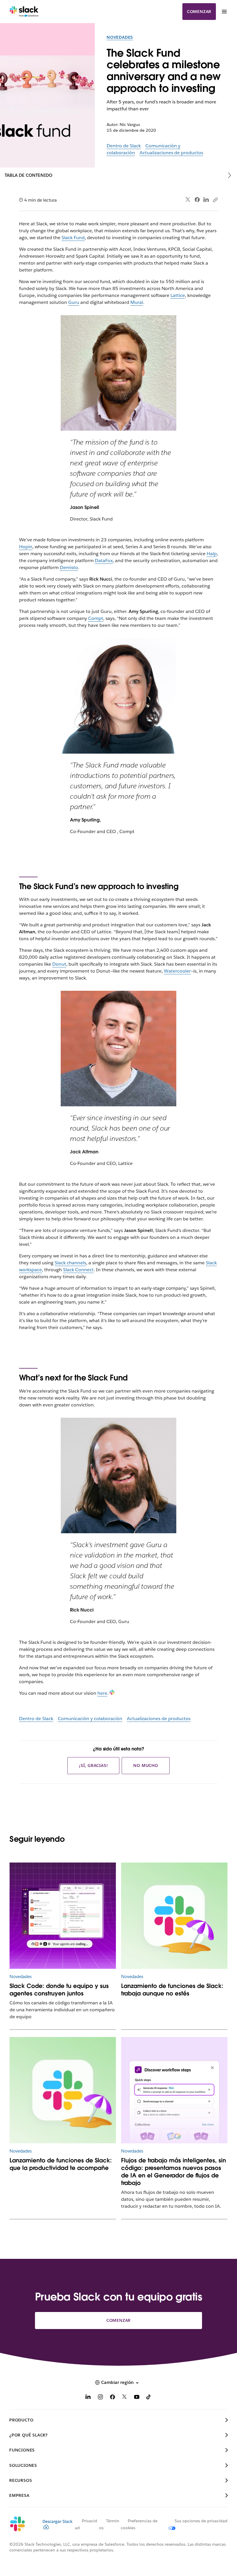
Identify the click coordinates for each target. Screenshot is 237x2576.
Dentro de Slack (124, 146)
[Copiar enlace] (215, 200)
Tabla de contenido (28, 175)
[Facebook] (197, 200)
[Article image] (63, 1916)
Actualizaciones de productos (171, 153)
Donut (59, 964)
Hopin (26, 547)
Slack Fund (73, 238)
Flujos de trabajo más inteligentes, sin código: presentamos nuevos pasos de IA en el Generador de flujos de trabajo (174, 2172)
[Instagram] (100, 2398)
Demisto (69, 567)
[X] (125, 2398)
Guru (74, 302)
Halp (212, 554)
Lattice (178, 295)
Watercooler (177, 971)
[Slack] (24, 12)
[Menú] (224, 12)
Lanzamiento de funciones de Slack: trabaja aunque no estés (172, 1990)
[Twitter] (188, 200)
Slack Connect (78, 1270)
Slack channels (70, 1263)
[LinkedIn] (206, 200)
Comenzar (199, 12)
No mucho (146, 1765)
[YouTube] (137, 2398)
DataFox (104, 561)
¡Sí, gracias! (93, 1765)
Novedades (120, 37)
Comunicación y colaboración (90, 1719)
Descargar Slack (58, 2521)
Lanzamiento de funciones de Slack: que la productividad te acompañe (61, 2164)
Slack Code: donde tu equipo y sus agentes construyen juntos (59, 1990)
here (102, 1693)
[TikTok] (149, 2398)
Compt (96, 618)
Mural (137, 302)
